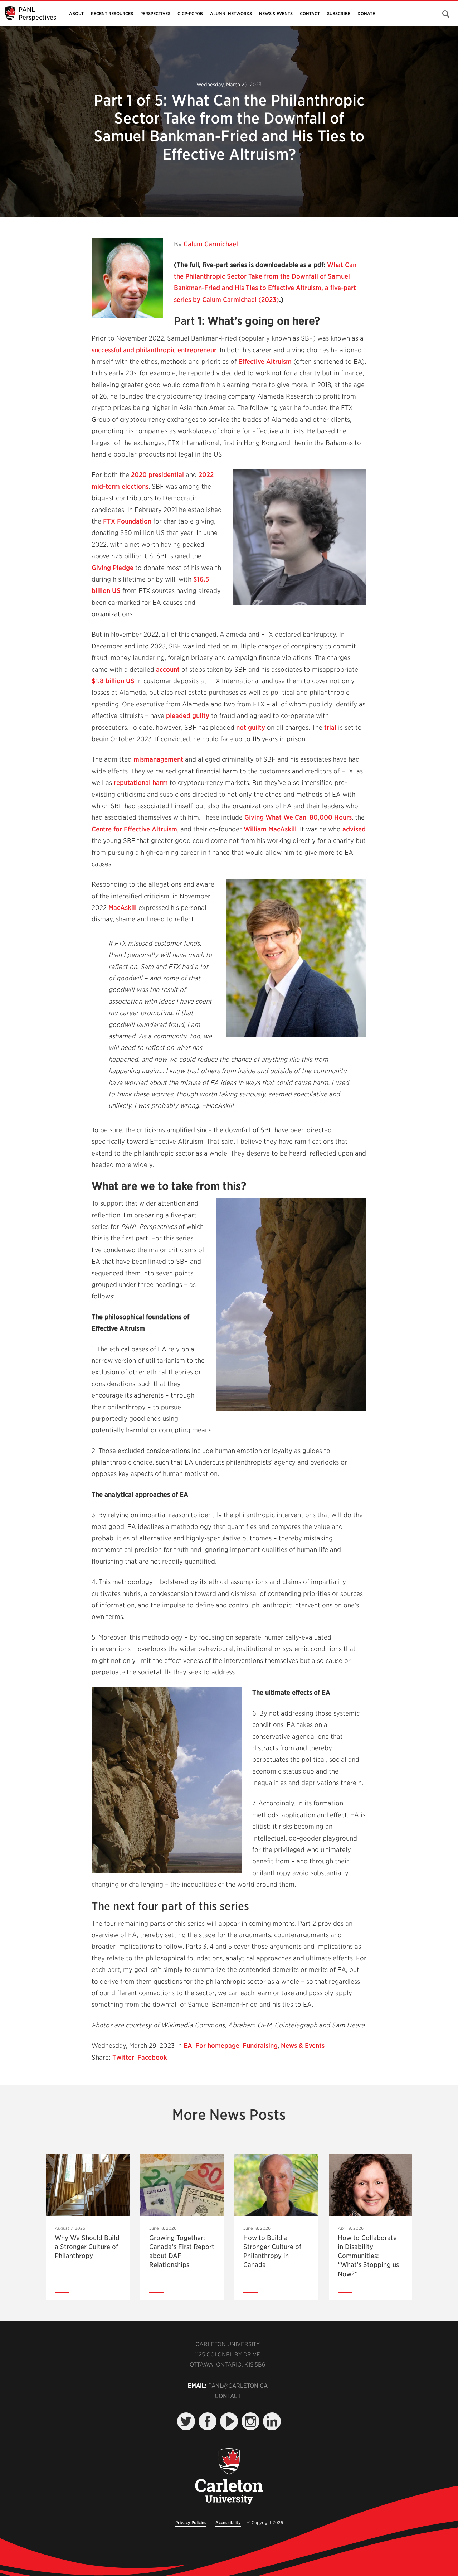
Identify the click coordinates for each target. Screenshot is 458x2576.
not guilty (251, 727)
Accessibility (228, 2522)
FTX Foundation (127, 521)
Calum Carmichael (211, 244)
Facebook (152, 2057)
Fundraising (260, 2046)
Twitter (123, 2057)
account (168, 669)
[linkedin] (272, 2421)
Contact (310, 13)
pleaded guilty (188, 716)
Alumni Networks (231, 13)
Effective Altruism (265, 361)
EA (188, 2046)
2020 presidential (157, 475)
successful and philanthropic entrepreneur (154, 350)
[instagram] (250, 2421)
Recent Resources (112, 13)
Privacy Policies (191, 2522)
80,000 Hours (331, 817)
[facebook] (208, 2421)
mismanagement (158, 759)
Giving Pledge (113, 568)
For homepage (217, 2046)
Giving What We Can (275, 817)
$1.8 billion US (113, 681)
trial (330, 727)
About (76, 13)
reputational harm (141, 783)
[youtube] (229, 2421)
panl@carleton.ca (238, 2386)
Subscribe (339, 13)
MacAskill (123, 908)
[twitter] (186, 2421)
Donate (366, 13)
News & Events (276, 13)
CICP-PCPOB (190, 13)
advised (354, 829)
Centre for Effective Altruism (134, 829)
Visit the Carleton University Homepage (229, 2477)
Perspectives (155, 13)
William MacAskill (270, 829)
